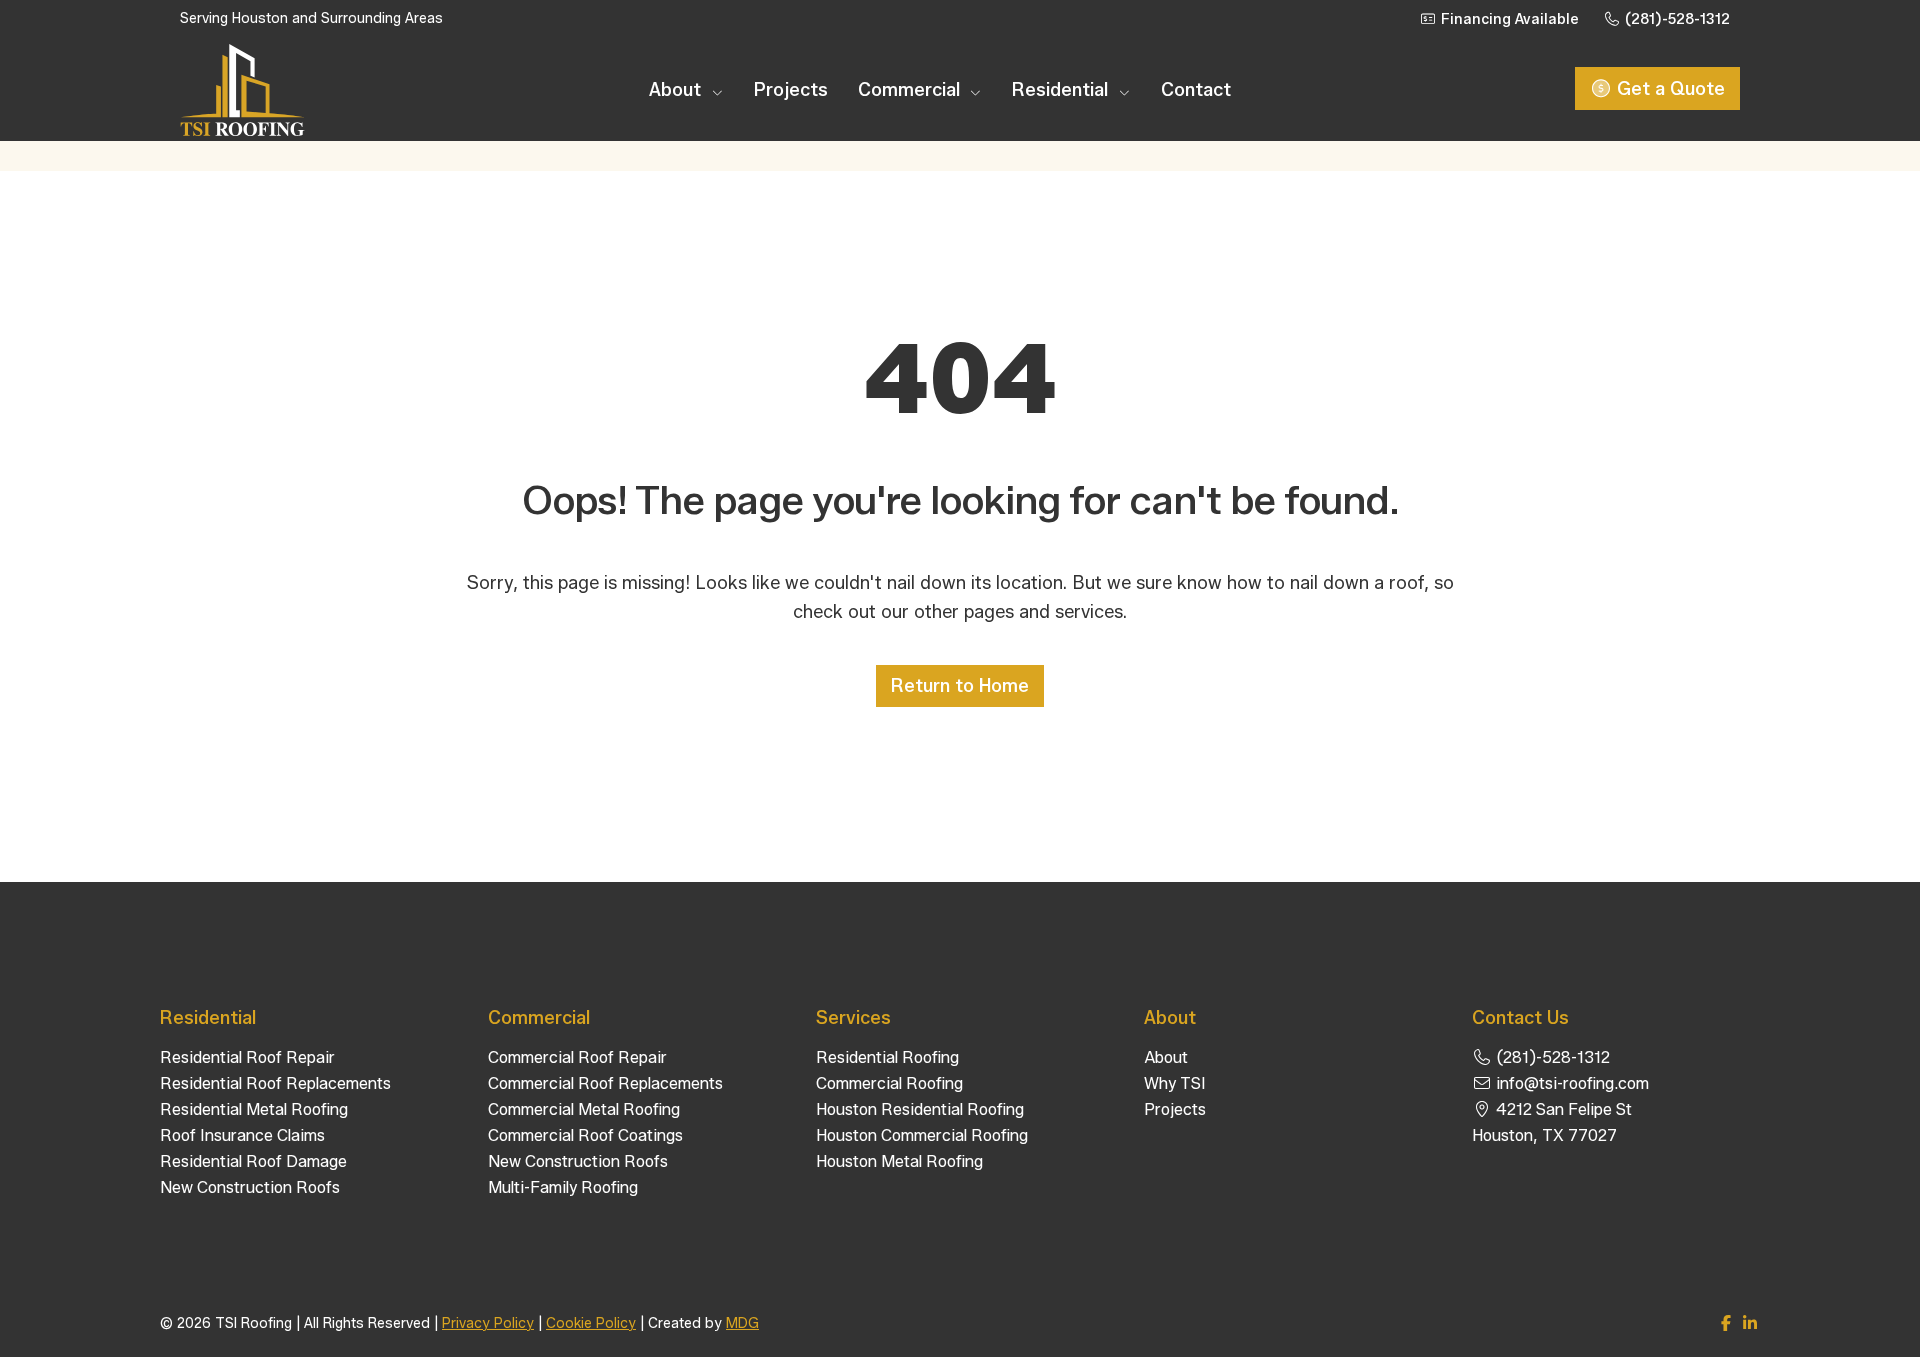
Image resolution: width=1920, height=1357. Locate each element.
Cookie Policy (591, 1323)
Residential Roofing (887, 1057)
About (677, 90)
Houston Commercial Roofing (922, 1135)
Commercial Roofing (889, 1083)
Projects (791, 90)
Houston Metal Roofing (899, 1161)
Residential (1062, 90)
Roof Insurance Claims (242, 1135)
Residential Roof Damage (253, 1161)
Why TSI (1175, 1083)
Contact (1196, 90)
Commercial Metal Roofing (584, 1109)
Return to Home (960, 686)
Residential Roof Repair (247, 1057)
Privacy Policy (488, 1323)
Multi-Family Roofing (563, 1187)
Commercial (911, 90)
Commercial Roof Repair (577, 1057)
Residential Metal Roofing (254, 1109)
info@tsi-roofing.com (1570, 1083)
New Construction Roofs (250, 1187)
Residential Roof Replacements (275, 1083)
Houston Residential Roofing (920, 1109)
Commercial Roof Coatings (585, 1135)
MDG (742, 1323)
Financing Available (1508, 19)
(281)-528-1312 (1675, 19)
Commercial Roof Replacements (605, 1083)
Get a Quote (1668, 89)
